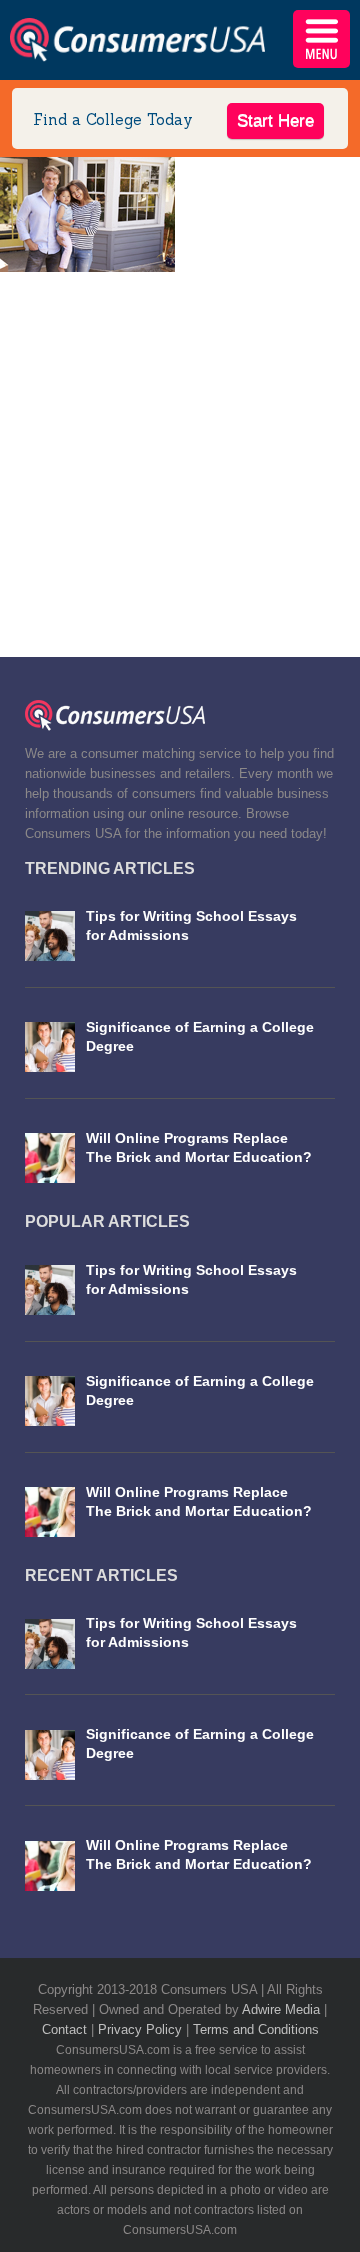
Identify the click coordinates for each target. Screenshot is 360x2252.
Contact (66, 2029)
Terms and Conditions (256, 2029)
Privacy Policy (142, 2029)
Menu (321, 39)
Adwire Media (283, 2009)
